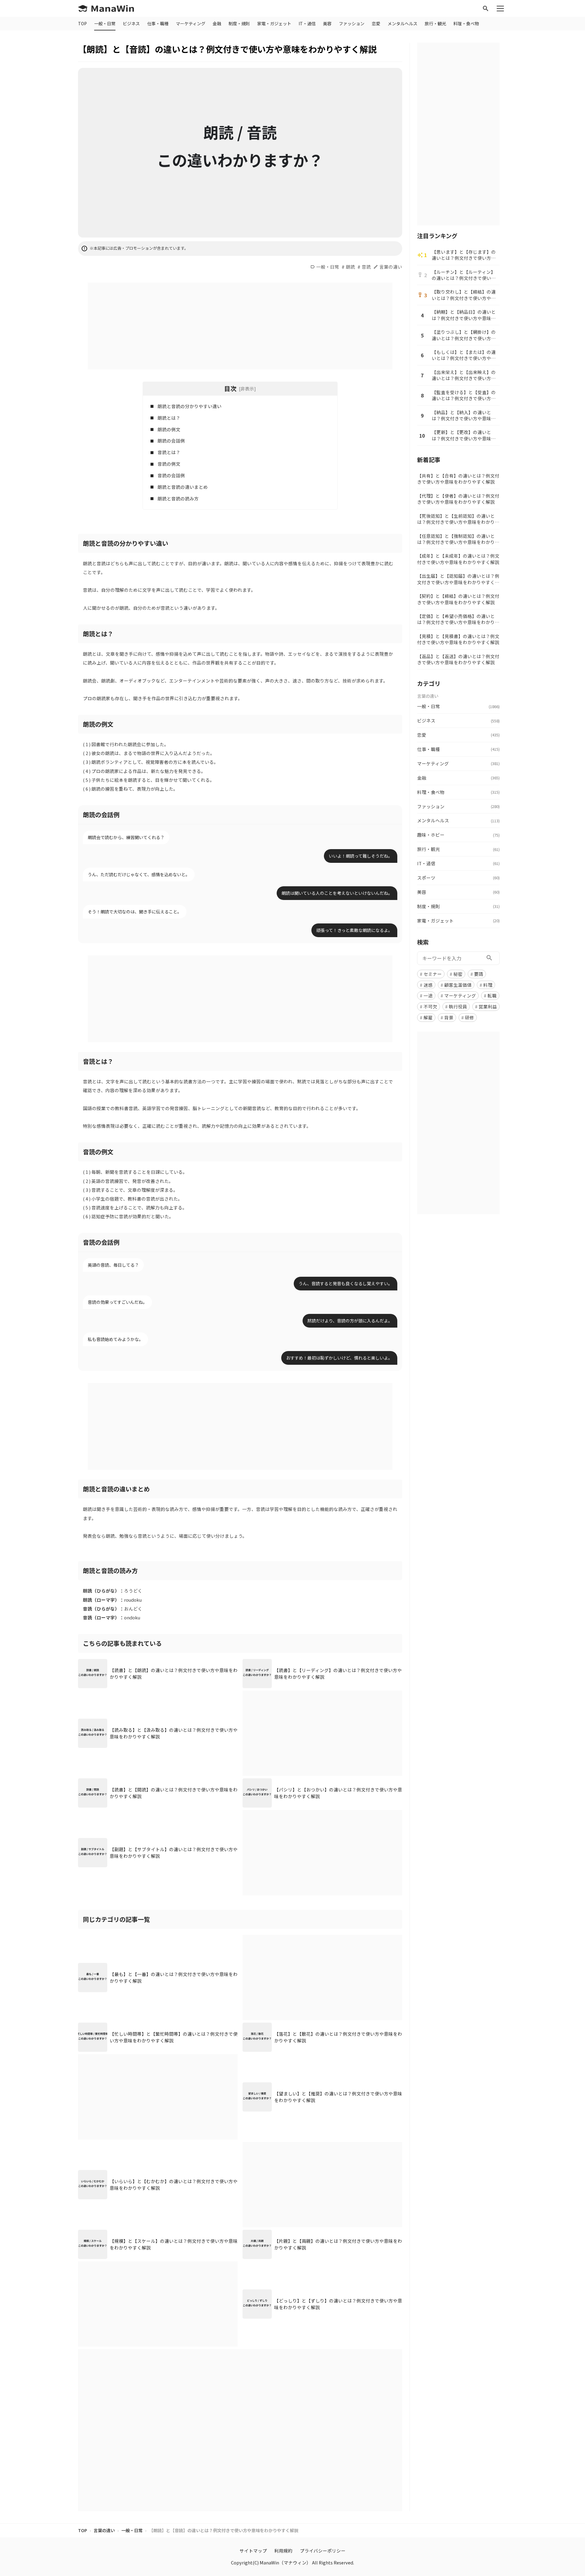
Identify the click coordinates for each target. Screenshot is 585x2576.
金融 (217, 23)
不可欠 (430, 1006)
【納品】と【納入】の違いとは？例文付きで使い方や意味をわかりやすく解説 (464, 416)
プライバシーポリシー (323, 2551)
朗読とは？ (169, 418)
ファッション (352, 23)
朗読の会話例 (171, 441)
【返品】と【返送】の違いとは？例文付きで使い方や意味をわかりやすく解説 (458, 659)
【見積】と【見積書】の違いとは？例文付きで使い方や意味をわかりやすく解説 (458, 639)
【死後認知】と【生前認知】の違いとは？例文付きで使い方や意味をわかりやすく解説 (458, 519)
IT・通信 (307, 23)
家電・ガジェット (274, 23)
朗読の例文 (169, 429)
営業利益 (488, 1006)
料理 (488, 985)
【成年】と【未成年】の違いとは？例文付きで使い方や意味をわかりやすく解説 (458, 559)
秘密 (458, 974)
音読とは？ (169, 452)
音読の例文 (169, 464)
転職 (492, 995)
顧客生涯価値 (458, 985)
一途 (428, 995)
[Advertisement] (240, 325)
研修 (470, 1017)
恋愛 (376, 23)
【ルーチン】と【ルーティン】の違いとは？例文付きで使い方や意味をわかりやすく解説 (464, 275)
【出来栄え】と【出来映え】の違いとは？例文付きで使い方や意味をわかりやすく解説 (464, 375)
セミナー (433, 974)
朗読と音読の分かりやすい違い (190, 406)
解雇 (428, 1017)
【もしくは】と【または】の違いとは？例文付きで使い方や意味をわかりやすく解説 (464, 355)
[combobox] (458, 958)
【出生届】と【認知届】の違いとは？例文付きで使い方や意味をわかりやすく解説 (458, 579)
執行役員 (458, 1006)
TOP (82, 23)
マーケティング (191, 23)
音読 (366, 267)
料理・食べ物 (466, 23)
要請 (479, 974)
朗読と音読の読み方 (178, 498)
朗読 (350, 267)
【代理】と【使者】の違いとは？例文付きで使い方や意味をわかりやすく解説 (458, 499)
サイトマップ (253, 2551)
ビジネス (131, 23)
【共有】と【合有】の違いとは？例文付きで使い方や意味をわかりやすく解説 (458, 479)
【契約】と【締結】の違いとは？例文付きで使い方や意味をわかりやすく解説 (458, 599)
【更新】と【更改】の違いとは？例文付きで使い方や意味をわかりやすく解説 (464, 435)
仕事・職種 (158, 23)
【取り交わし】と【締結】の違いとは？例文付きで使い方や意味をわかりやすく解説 (464, 295)
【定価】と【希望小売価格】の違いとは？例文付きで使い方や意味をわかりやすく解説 (458, 619)
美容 (327, 23)
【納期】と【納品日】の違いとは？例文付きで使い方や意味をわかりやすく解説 (464, 315)
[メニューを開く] (500, 9)
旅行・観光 (435, 23)
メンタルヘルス (402, 23)
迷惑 (428, 985)
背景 (449, 1017)
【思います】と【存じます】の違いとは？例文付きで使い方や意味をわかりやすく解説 (464, 255)
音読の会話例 (171, 475)
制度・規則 (239, 23)
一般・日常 (105, 23)
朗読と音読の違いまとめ (183, 487)
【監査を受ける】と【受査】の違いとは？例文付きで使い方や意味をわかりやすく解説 (464, 395)
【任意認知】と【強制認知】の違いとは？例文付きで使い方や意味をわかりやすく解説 (458, 539)
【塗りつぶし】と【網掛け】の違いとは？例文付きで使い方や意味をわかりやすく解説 (464, 335)
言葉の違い (391, 267)
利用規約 (283, 2551)
